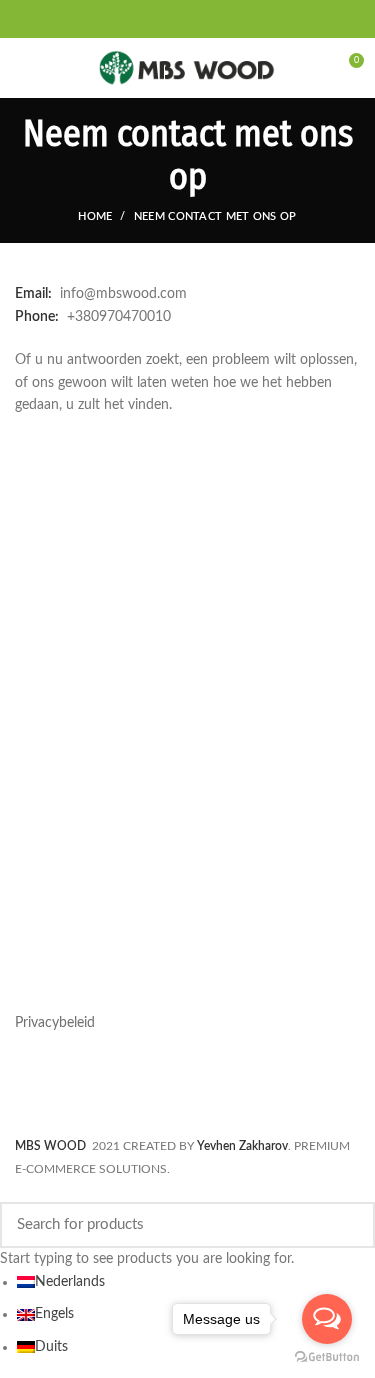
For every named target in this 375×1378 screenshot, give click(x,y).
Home (95, 216)
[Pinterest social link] (188, 19)
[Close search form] (11, 1192)
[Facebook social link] (152, 19)
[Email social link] (176, 19)
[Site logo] (187, 68)
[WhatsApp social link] (212, 19)
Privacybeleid (55, 1023)
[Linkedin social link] (200, 19)
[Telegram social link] (224, 19)
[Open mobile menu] (24, 68)
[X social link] (164, 19)
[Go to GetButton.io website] (327, 1357)
